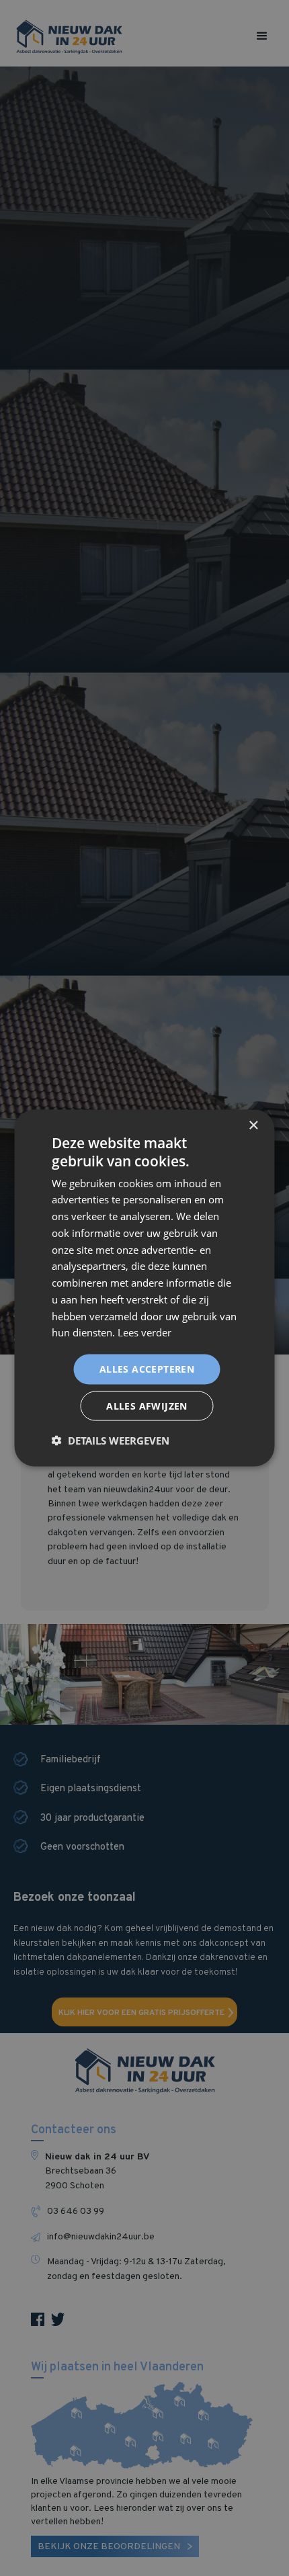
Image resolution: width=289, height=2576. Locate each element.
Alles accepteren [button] (147, 1369)
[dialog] (144, 1288)
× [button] (253, 1126)
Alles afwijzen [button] (147, 1405)
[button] (111, 1440)
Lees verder (144, 1332)
